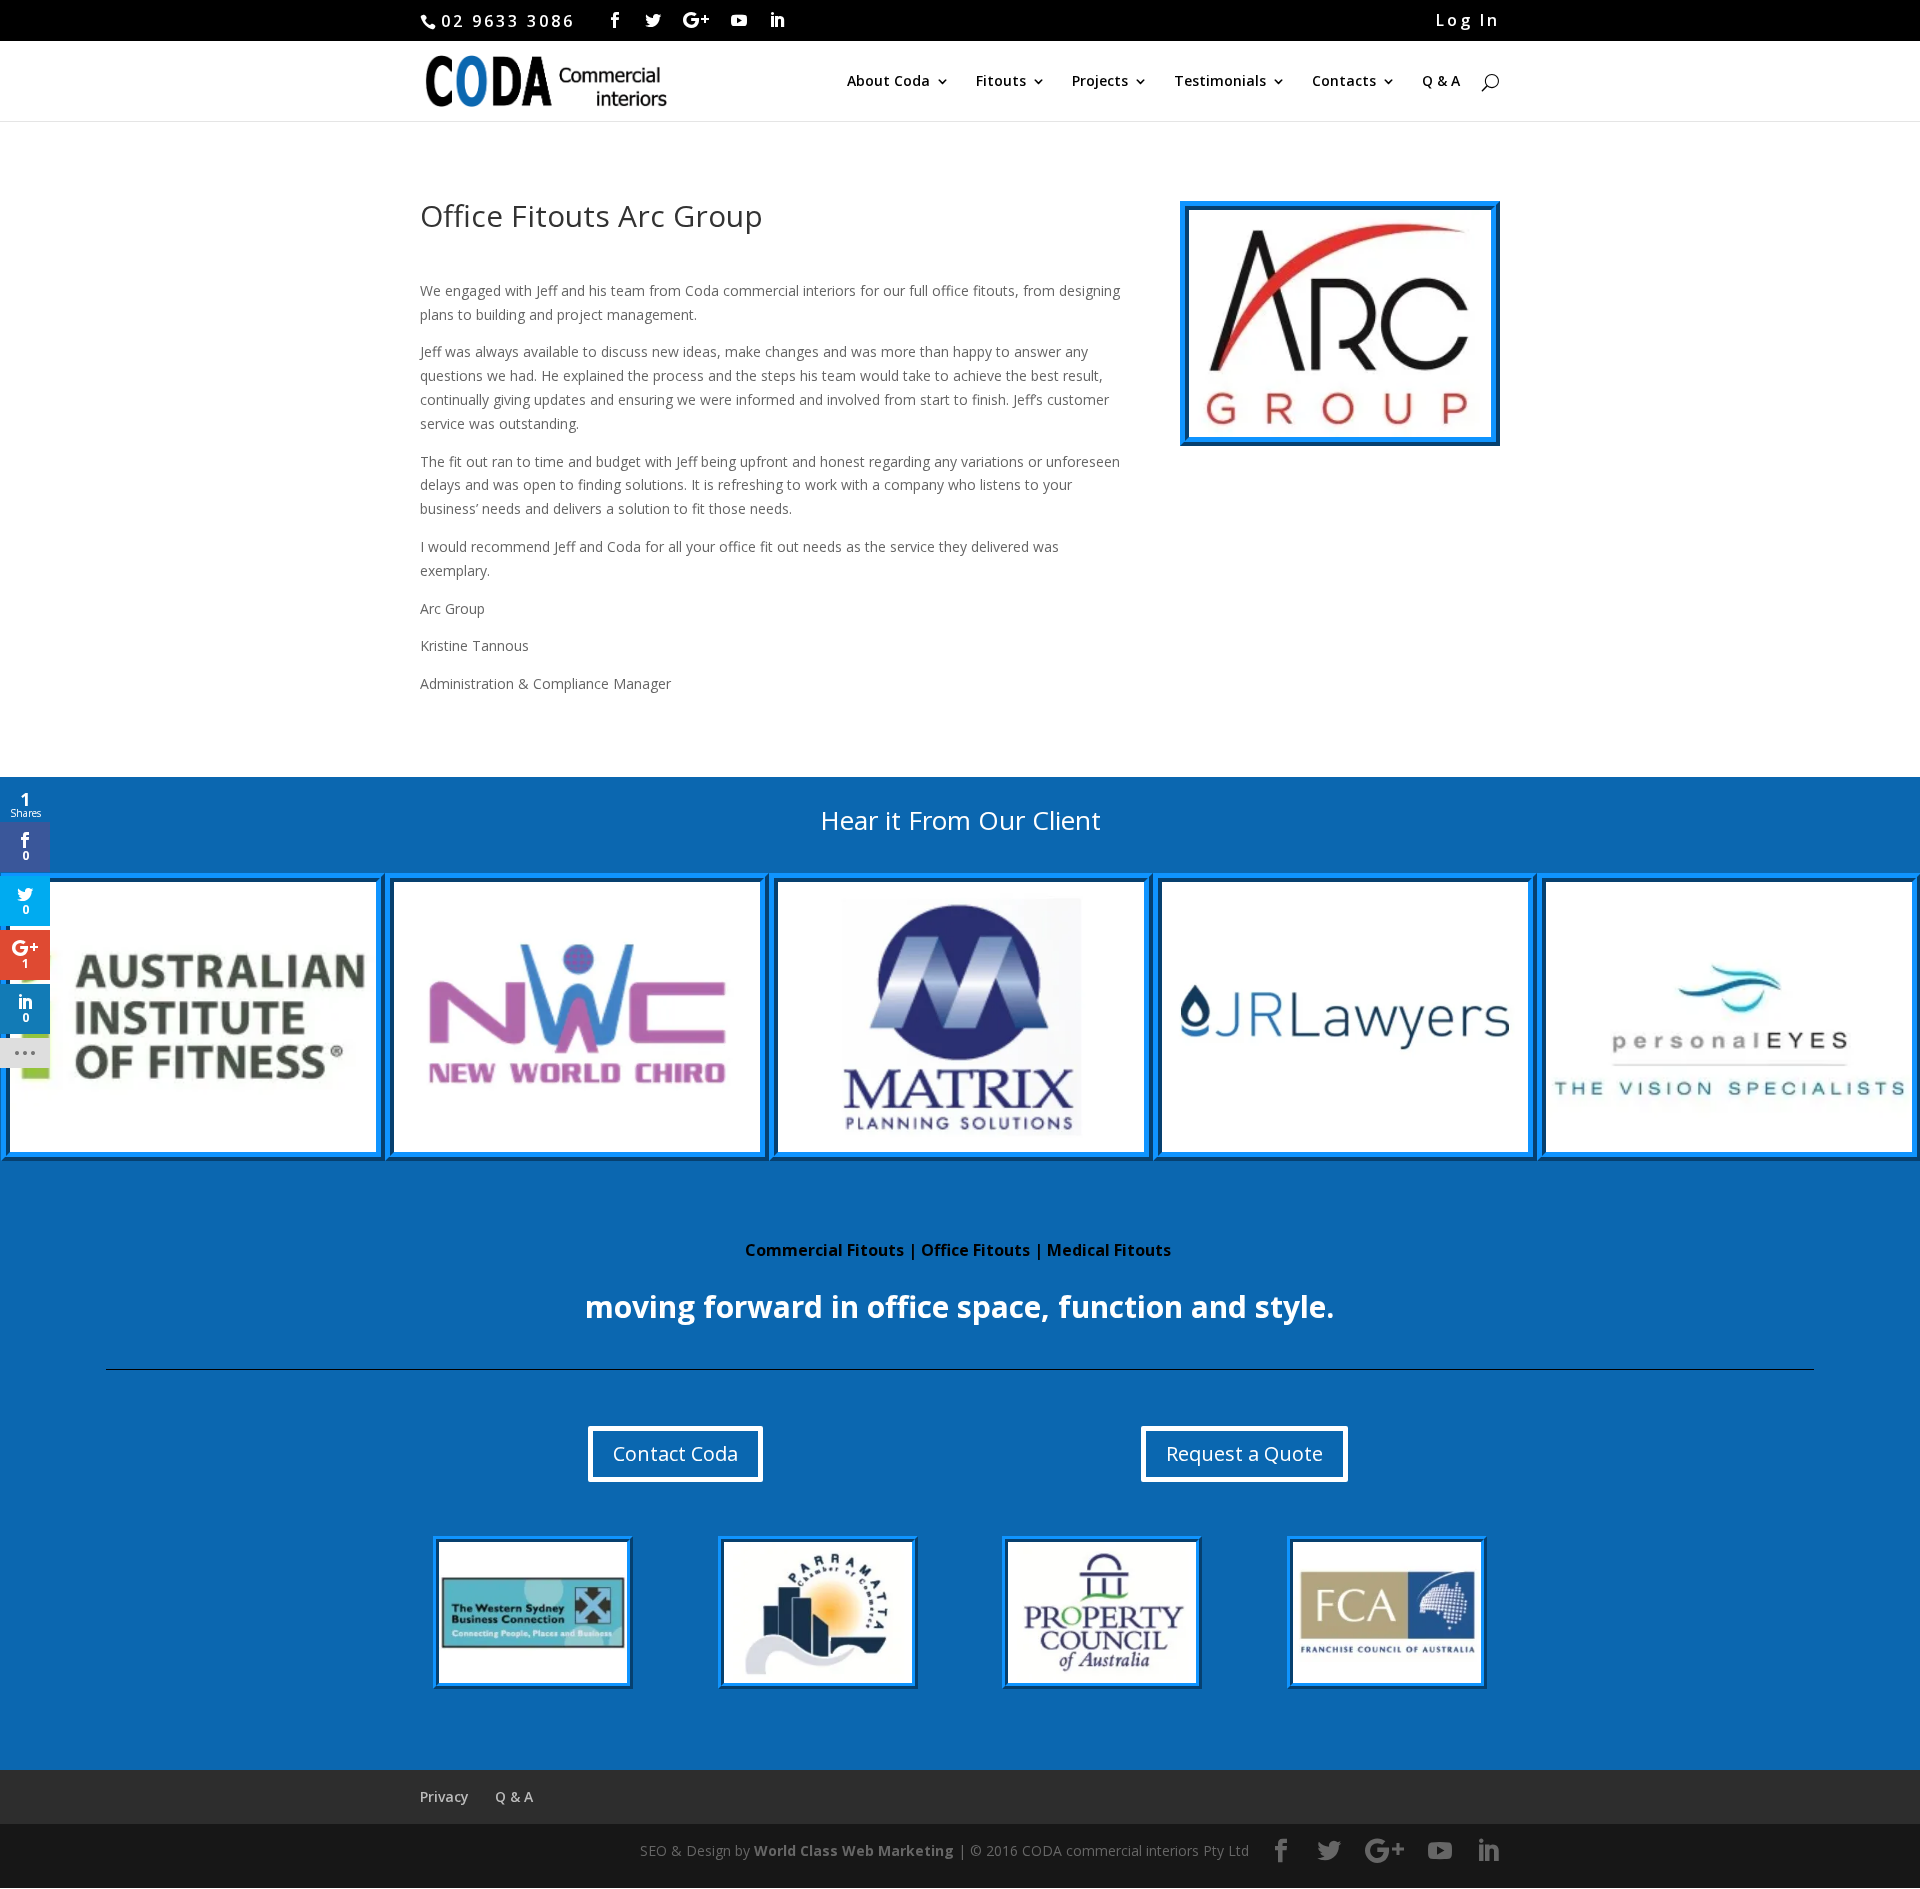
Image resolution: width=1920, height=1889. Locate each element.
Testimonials (1220, 82)
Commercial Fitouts (824, 1250)
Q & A (1441, 82)
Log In (1468, 21)
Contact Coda (675, 1453)
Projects (1100, 82)
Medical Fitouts (1109, 1250)
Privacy (444, 1796)
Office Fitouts (975, 1250)
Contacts (1344, 82)
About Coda (888, 82)
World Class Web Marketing (854, 1850)
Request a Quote (1244, 1453)
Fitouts (1001, 82)
